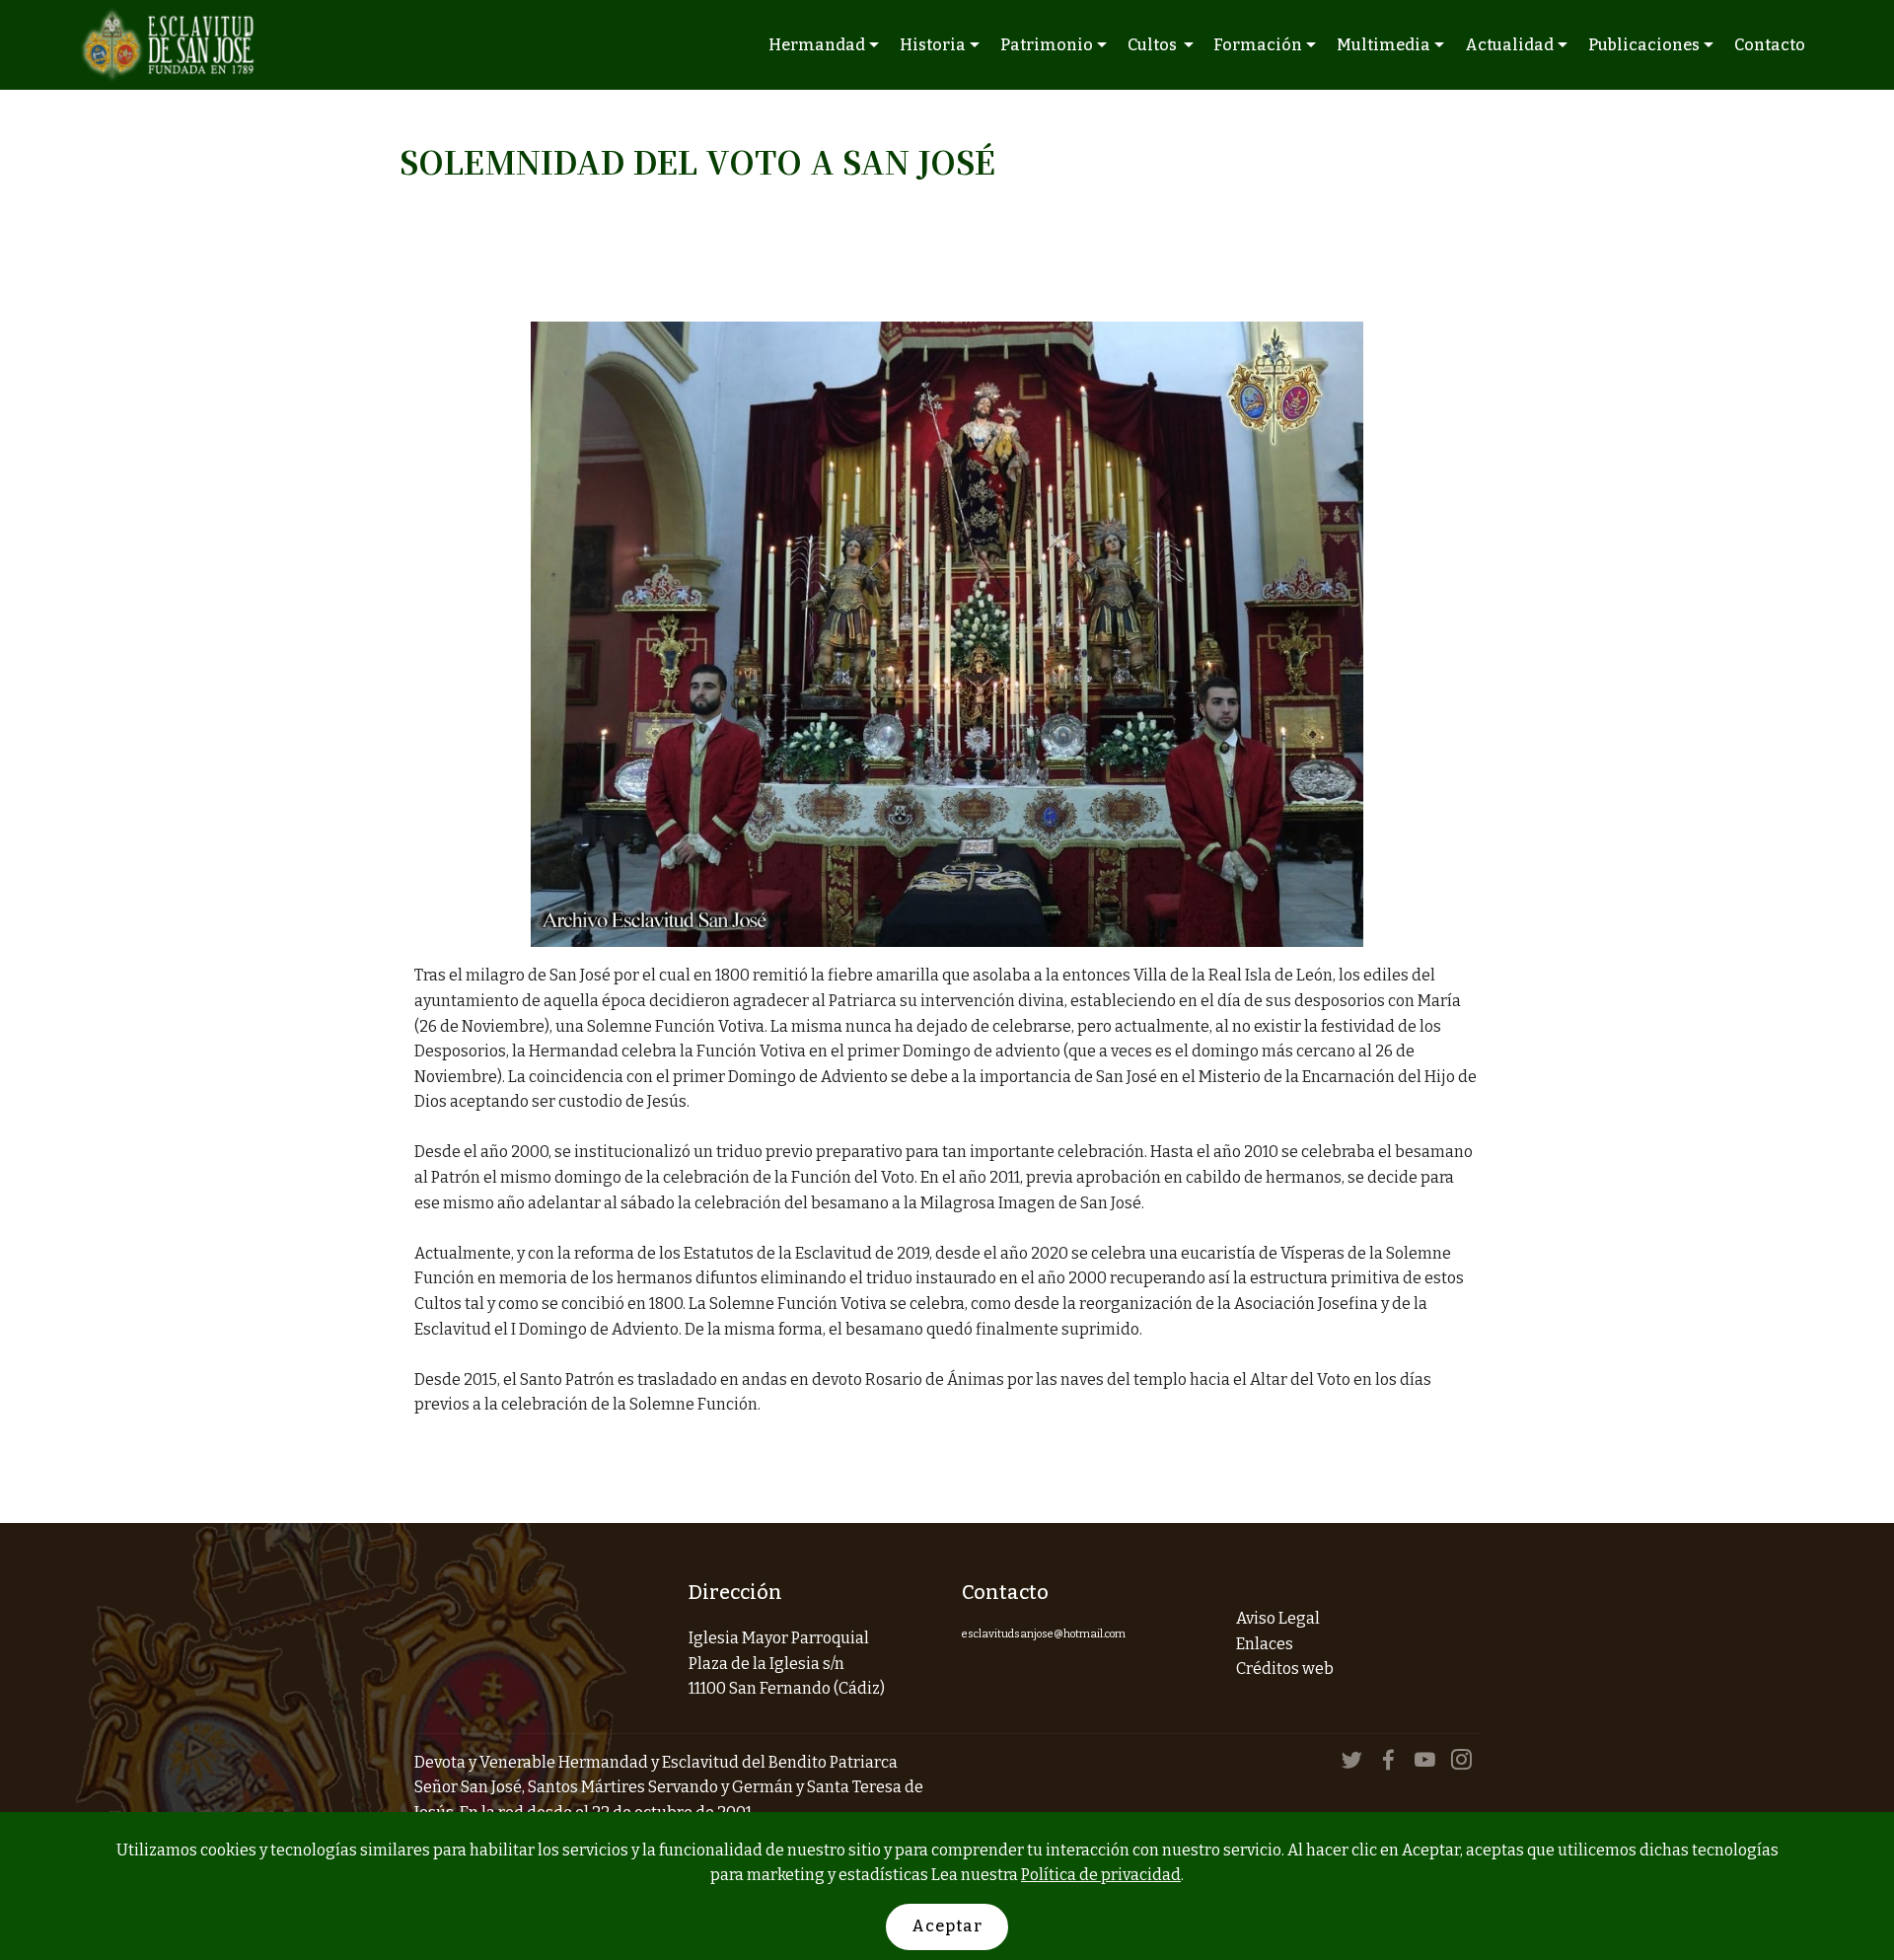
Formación (1258, 45)
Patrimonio (1047, 45)
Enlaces (1265, 1644)
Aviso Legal (1278, 1618)
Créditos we (1280, 1669)
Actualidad (1509, 45)
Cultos (1154, 45)
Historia (933, 45)
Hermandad (817, 45)
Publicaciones (1644, 45)
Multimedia (1384, 45)
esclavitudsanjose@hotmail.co (1038, 1634)
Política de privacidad (1101, 1875)
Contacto (1770, 45)
